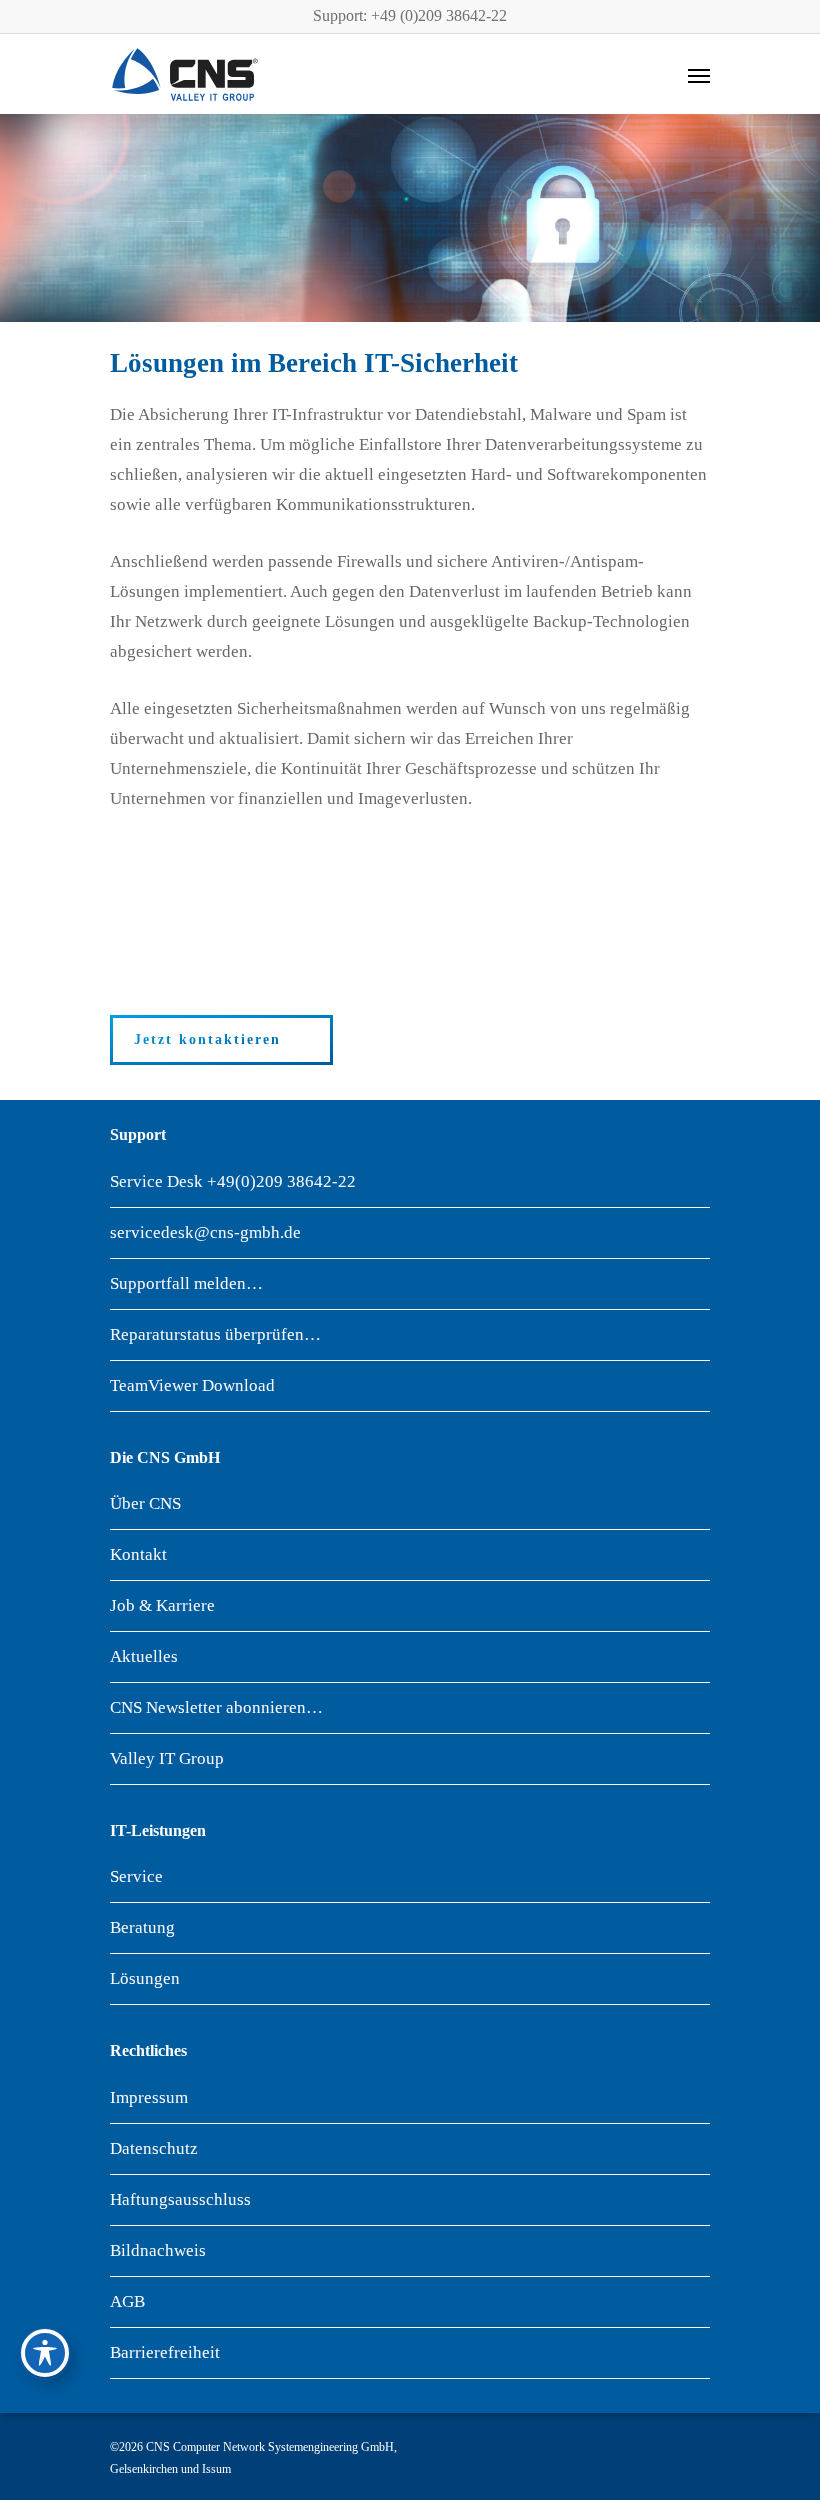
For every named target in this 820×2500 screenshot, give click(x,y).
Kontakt (138, 1554)
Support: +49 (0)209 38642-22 (410, 15)
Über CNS (145, 1503)
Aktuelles (144, 1656)
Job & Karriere (162, 1605)
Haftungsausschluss (180, 2199)
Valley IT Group (167, 1758)
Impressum (149, 2097)
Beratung (142, 1927)
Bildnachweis (158, 2250)
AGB (127, 2301)
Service (136, 1876)
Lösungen (145, 1978)
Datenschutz (154, 2148)
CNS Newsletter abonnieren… (216, 1707)
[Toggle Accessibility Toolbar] (45, 2353)
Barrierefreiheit (165, 2352)
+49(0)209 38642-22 (281, 1181)
